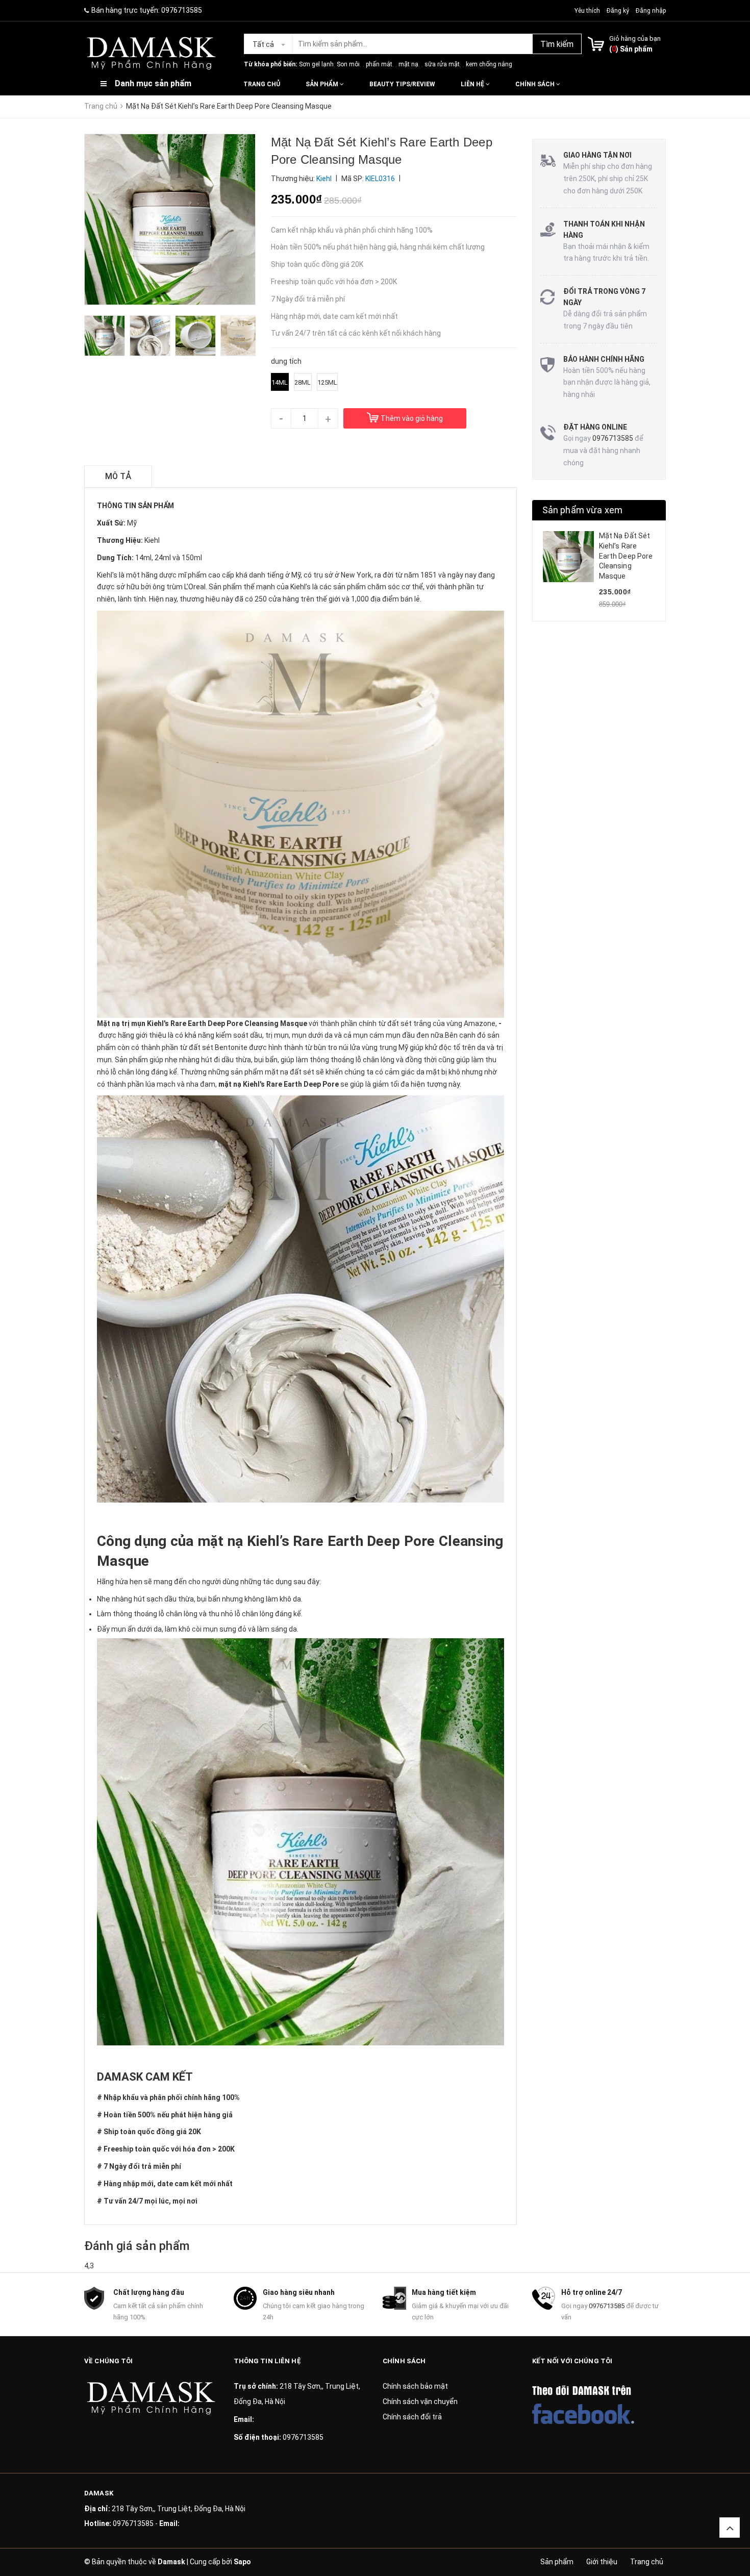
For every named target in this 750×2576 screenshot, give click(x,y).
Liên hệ (473, 84)
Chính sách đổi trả (412, 2417)
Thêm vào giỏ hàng (412, 418)
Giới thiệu (602, 2562)
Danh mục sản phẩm (153, 83)
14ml (280, 382)
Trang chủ (262, 84)
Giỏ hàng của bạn (635, 39)
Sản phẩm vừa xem (583, 510)
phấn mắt (379, 64)
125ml (327, 382)
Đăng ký (618, 11)
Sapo (242, 2562)
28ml (303, 382)
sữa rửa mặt (442, 64)
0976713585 (182, 10)
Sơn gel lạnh (316, 64)
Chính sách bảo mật (415, 2386)
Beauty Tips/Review (402, 84)
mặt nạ (408, 64)
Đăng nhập (651, 11)
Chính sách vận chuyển (420, 2402)
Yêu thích (588, 11)
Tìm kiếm (557, 44)
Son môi (348, 64)
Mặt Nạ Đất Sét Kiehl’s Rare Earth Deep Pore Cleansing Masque (626, 556)
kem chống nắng (489, 64)
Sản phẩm (323, 84)
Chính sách (536, 84)
